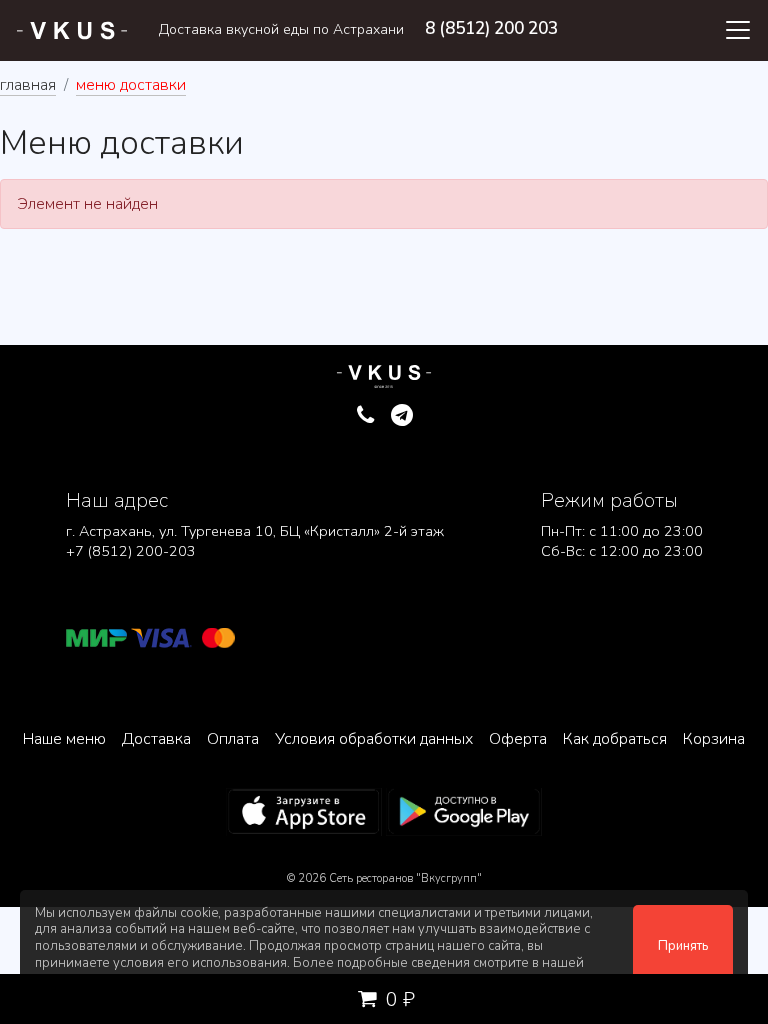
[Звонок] (365, 416)
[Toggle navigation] (738, 30)
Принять (683, 946)
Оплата (233, 739)
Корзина (714, 739)
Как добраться (615, 739)
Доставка (156, 739)
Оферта (518, 739)
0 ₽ (398, 999)
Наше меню (64, 739)
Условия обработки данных (374, 739)
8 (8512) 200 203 (491, 28)
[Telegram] (402, 416)
